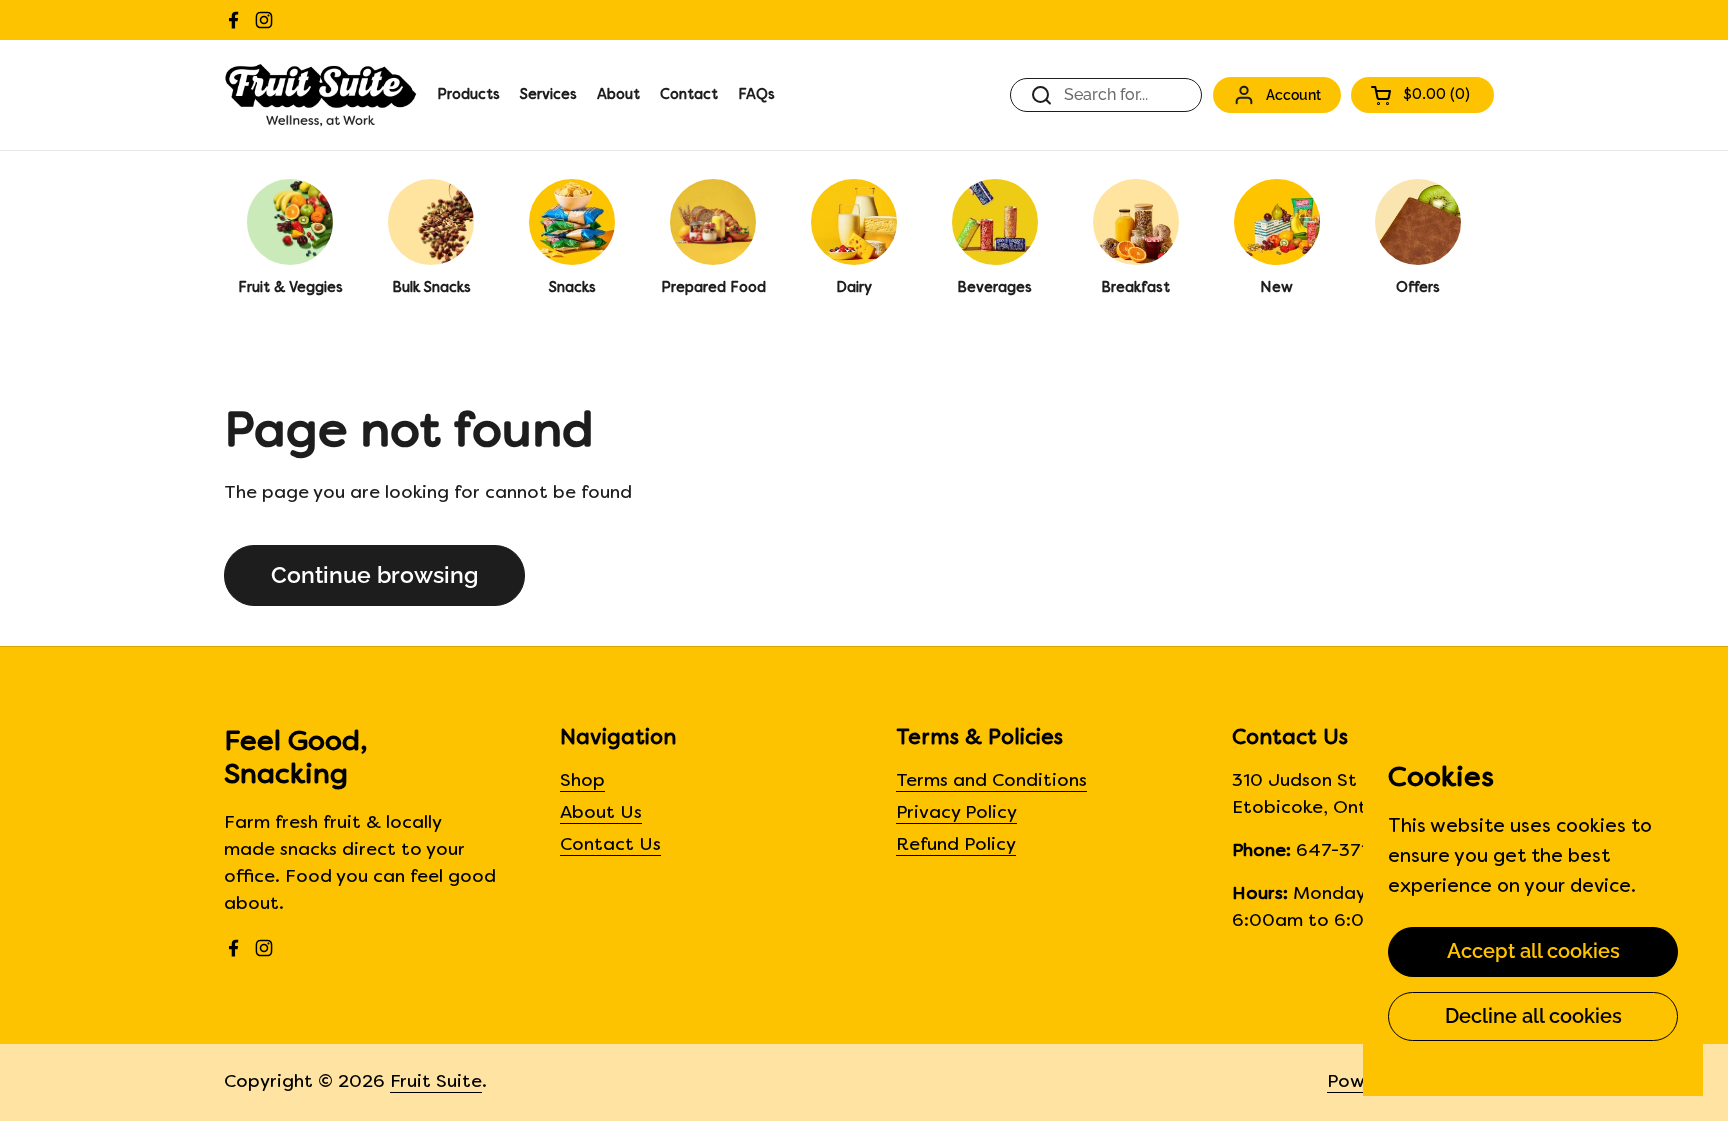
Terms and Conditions (991, 781)
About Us (601, 813)
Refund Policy (956, 845)
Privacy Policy (956, 813)
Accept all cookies (1533, 951)
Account (1293, 94)
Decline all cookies (1533, 1016)
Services (548, 95)
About (618, 95)
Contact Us (610, 845)
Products (468, 95)
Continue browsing (374, 575)
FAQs (756, 95)
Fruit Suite (436, 1082)
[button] (1422, 95)
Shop (582, 781)
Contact (689, 95)
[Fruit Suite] (320, 95)
